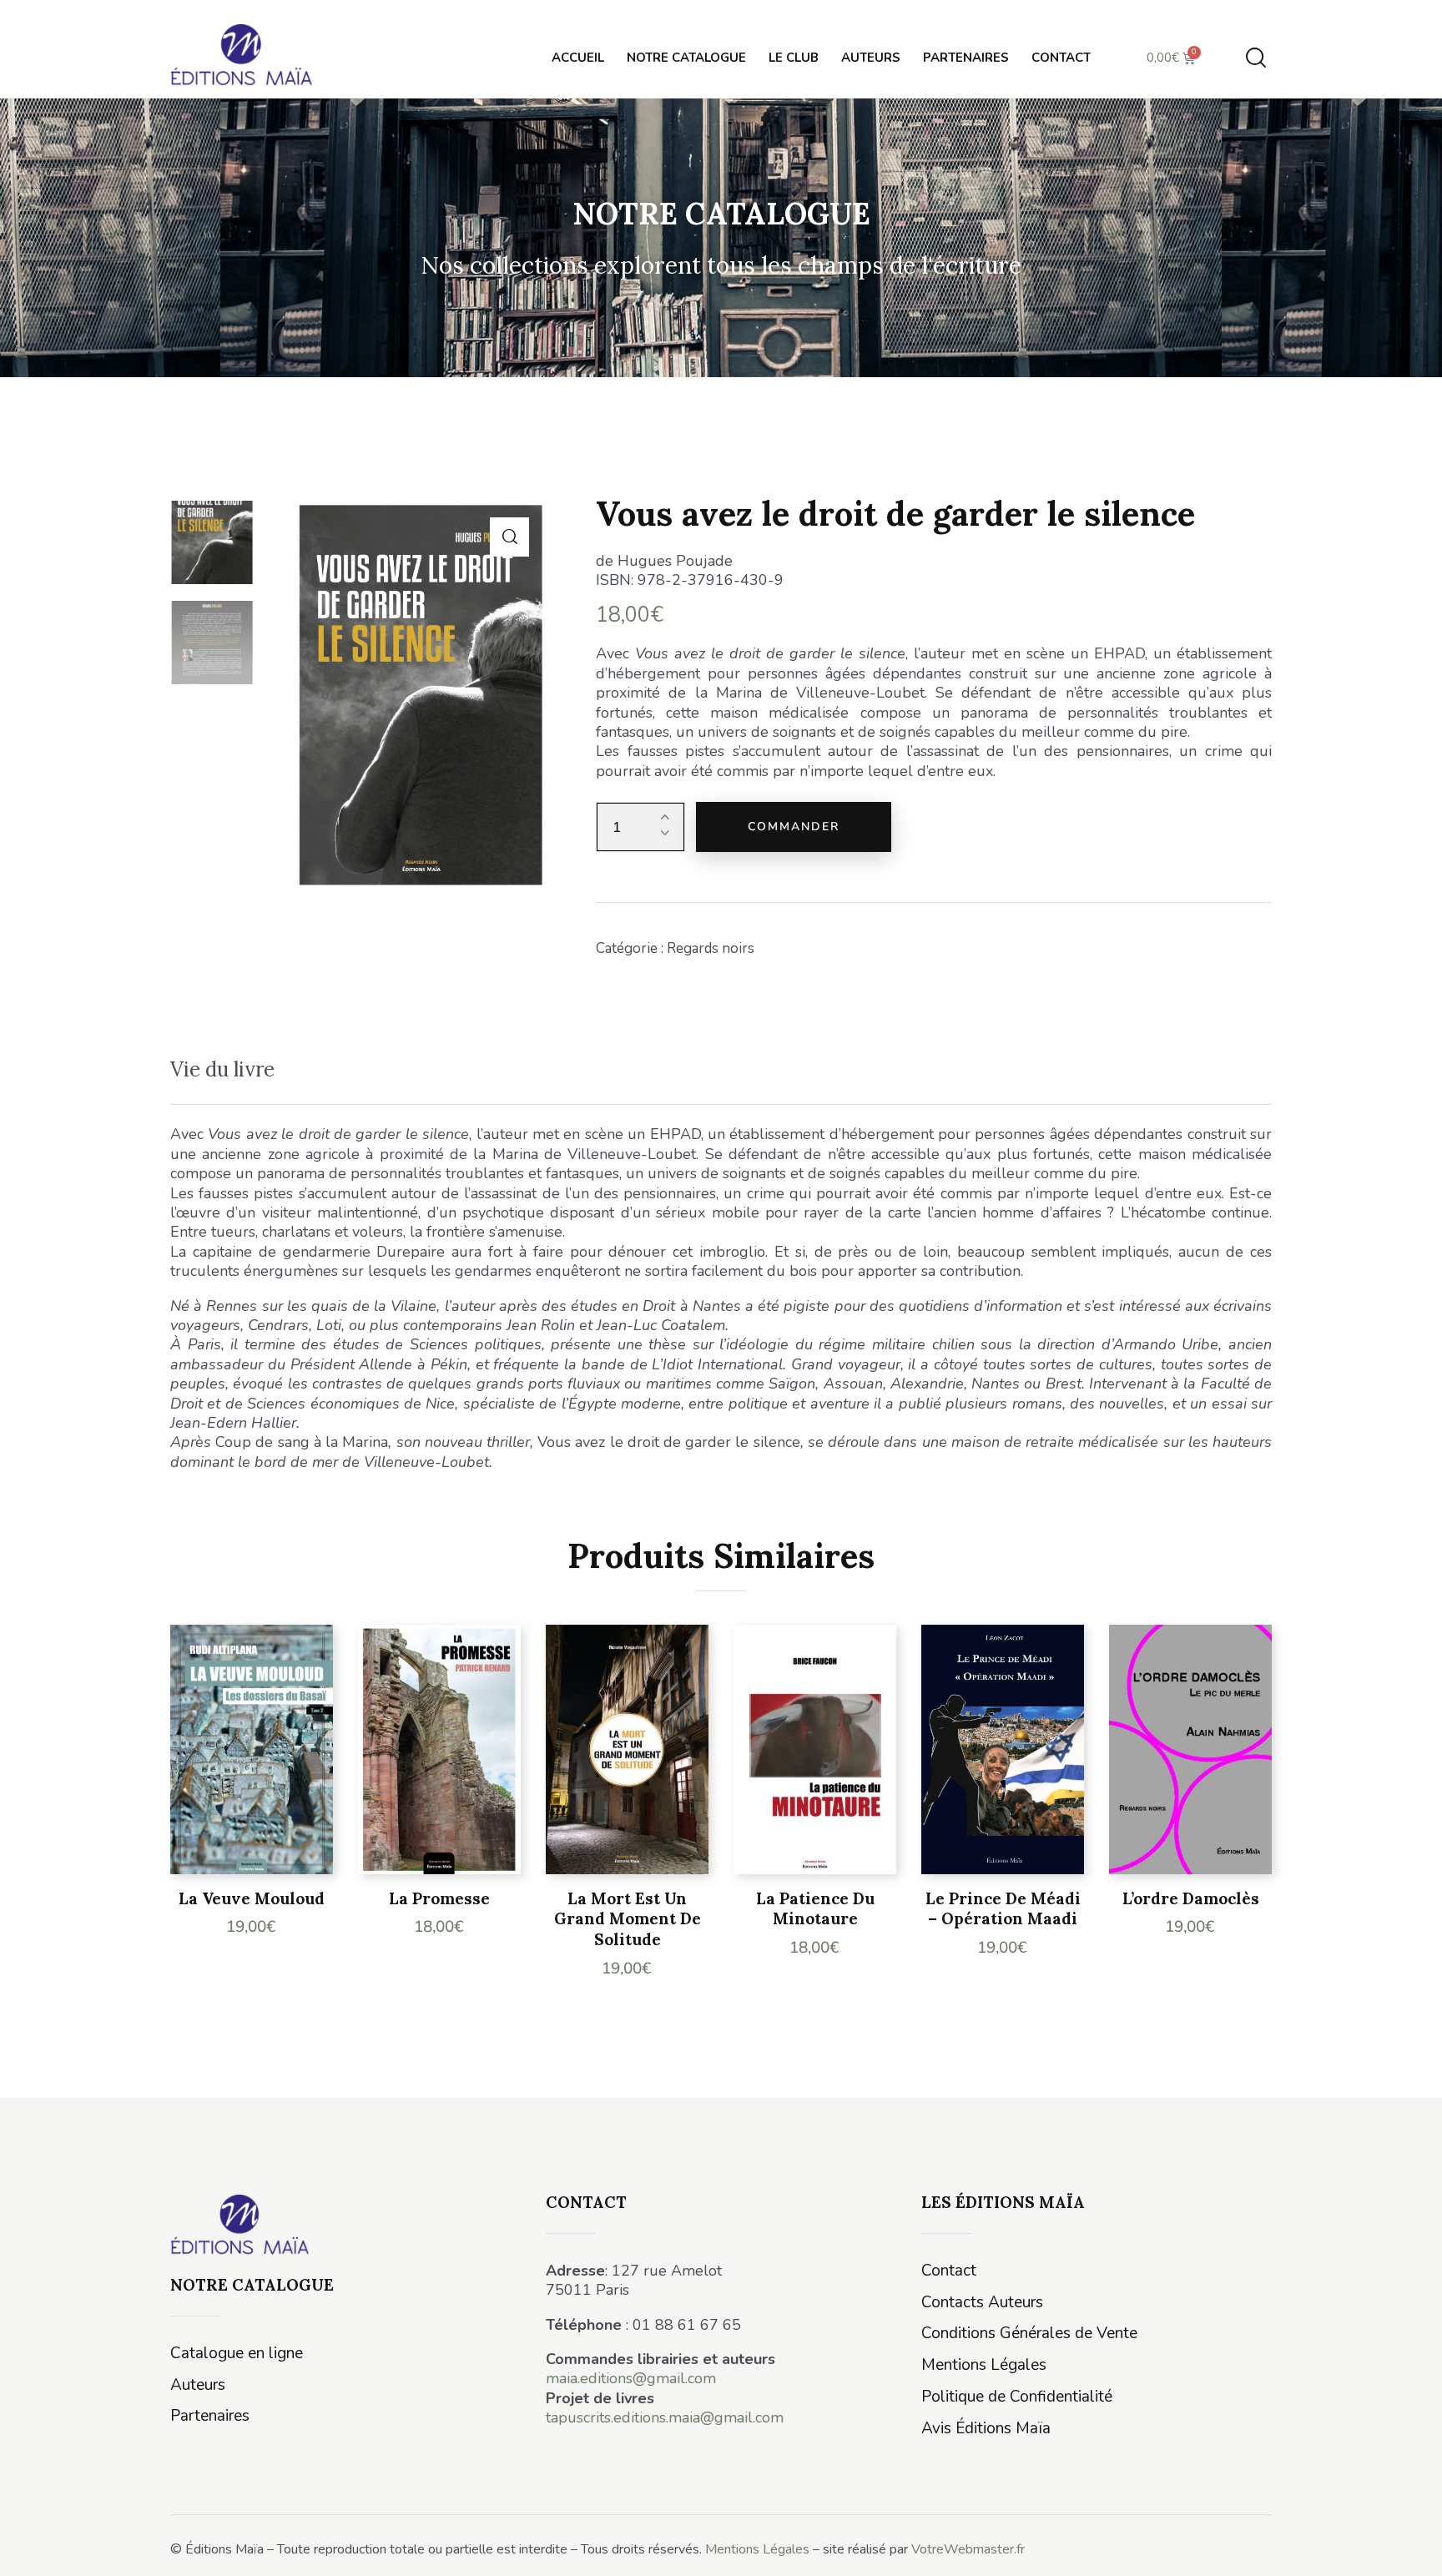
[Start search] (1256, 58)
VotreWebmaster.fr (968, 2549)
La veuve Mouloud (252, 1898)
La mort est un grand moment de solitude (628, 1919)
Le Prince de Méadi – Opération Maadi (1003, 1909)
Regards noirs (711, 948)
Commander (794, 827)
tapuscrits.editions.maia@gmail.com (665, 2417)
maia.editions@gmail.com (631, 2378)
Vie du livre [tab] (222, 1069)
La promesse (439, 1898)
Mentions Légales (757, 2549)
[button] (509, 537)
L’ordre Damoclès (1191, 1898)
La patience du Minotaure (815, 1909)
